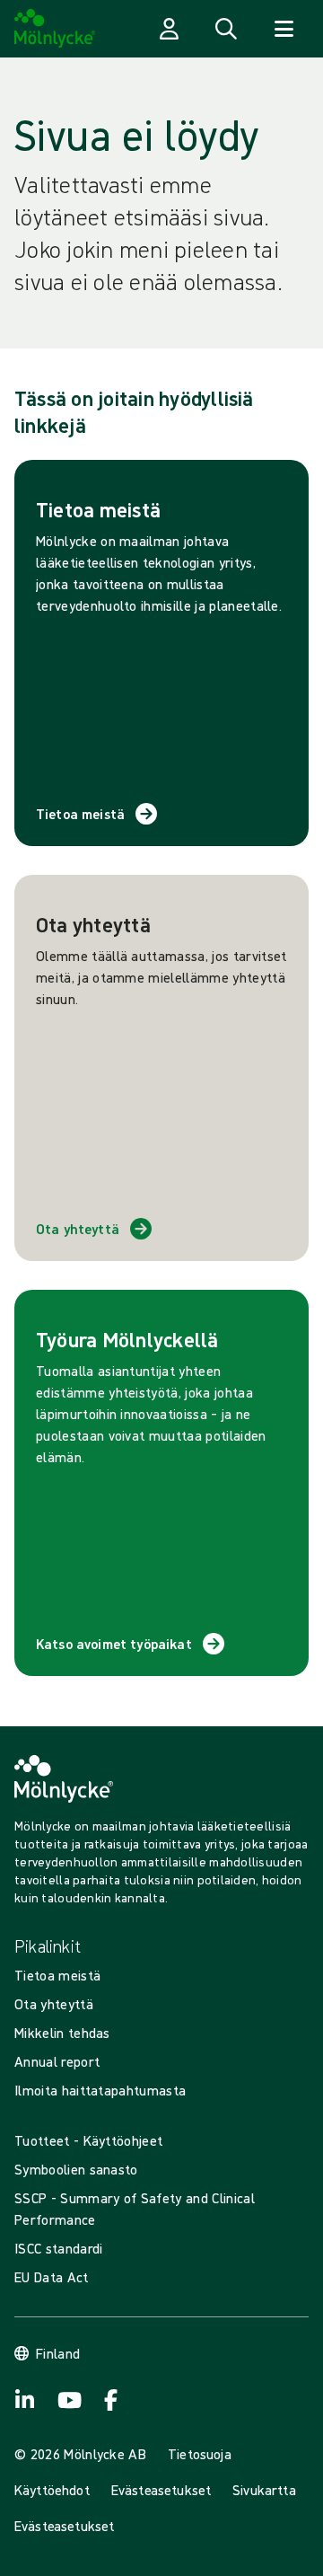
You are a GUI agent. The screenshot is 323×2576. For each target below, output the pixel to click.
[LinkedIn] (25, 2400)
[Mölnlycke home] (55, 29)
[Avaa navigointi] (284, 29)
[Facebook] (111, 2400)
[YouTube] (68, 2400)
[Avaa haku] (226, 29)
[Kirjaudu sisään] (169, 29)
